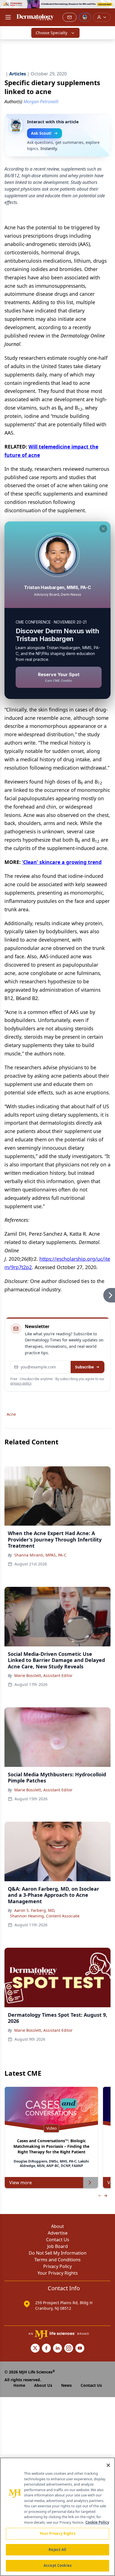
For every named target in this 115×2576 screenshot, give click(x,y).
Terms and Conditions (57, 2260)
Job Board (57, 2246)
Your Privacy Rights (58, 2273)
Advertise (58, 2233)
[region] (57, 2517)
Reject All (57, 2550)
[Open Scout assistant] (85, 17)
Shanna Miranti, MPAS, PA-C (40, 1555)
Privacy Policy (57, 2266)
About (57, 2226)
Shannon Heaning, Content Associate (45, 1916)
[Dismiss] (103, 529)
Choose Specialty (51, 33)
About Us (43, 2385)
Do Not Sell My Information (58, 2253)
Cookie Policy (97, 2522)
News (66, 2385)
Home (19, 2385)
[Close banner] (108, 7)
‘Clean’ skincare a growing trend (62, 862)
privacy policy (21, 1383)
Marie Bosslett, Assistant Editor (43, 1675)
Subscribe (84, 1367)
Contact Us (58, 2240)
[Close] (108, 2465)
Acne (11, 1414)
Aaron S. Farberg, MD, (35, 1910)
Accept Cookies (57, 2565)
